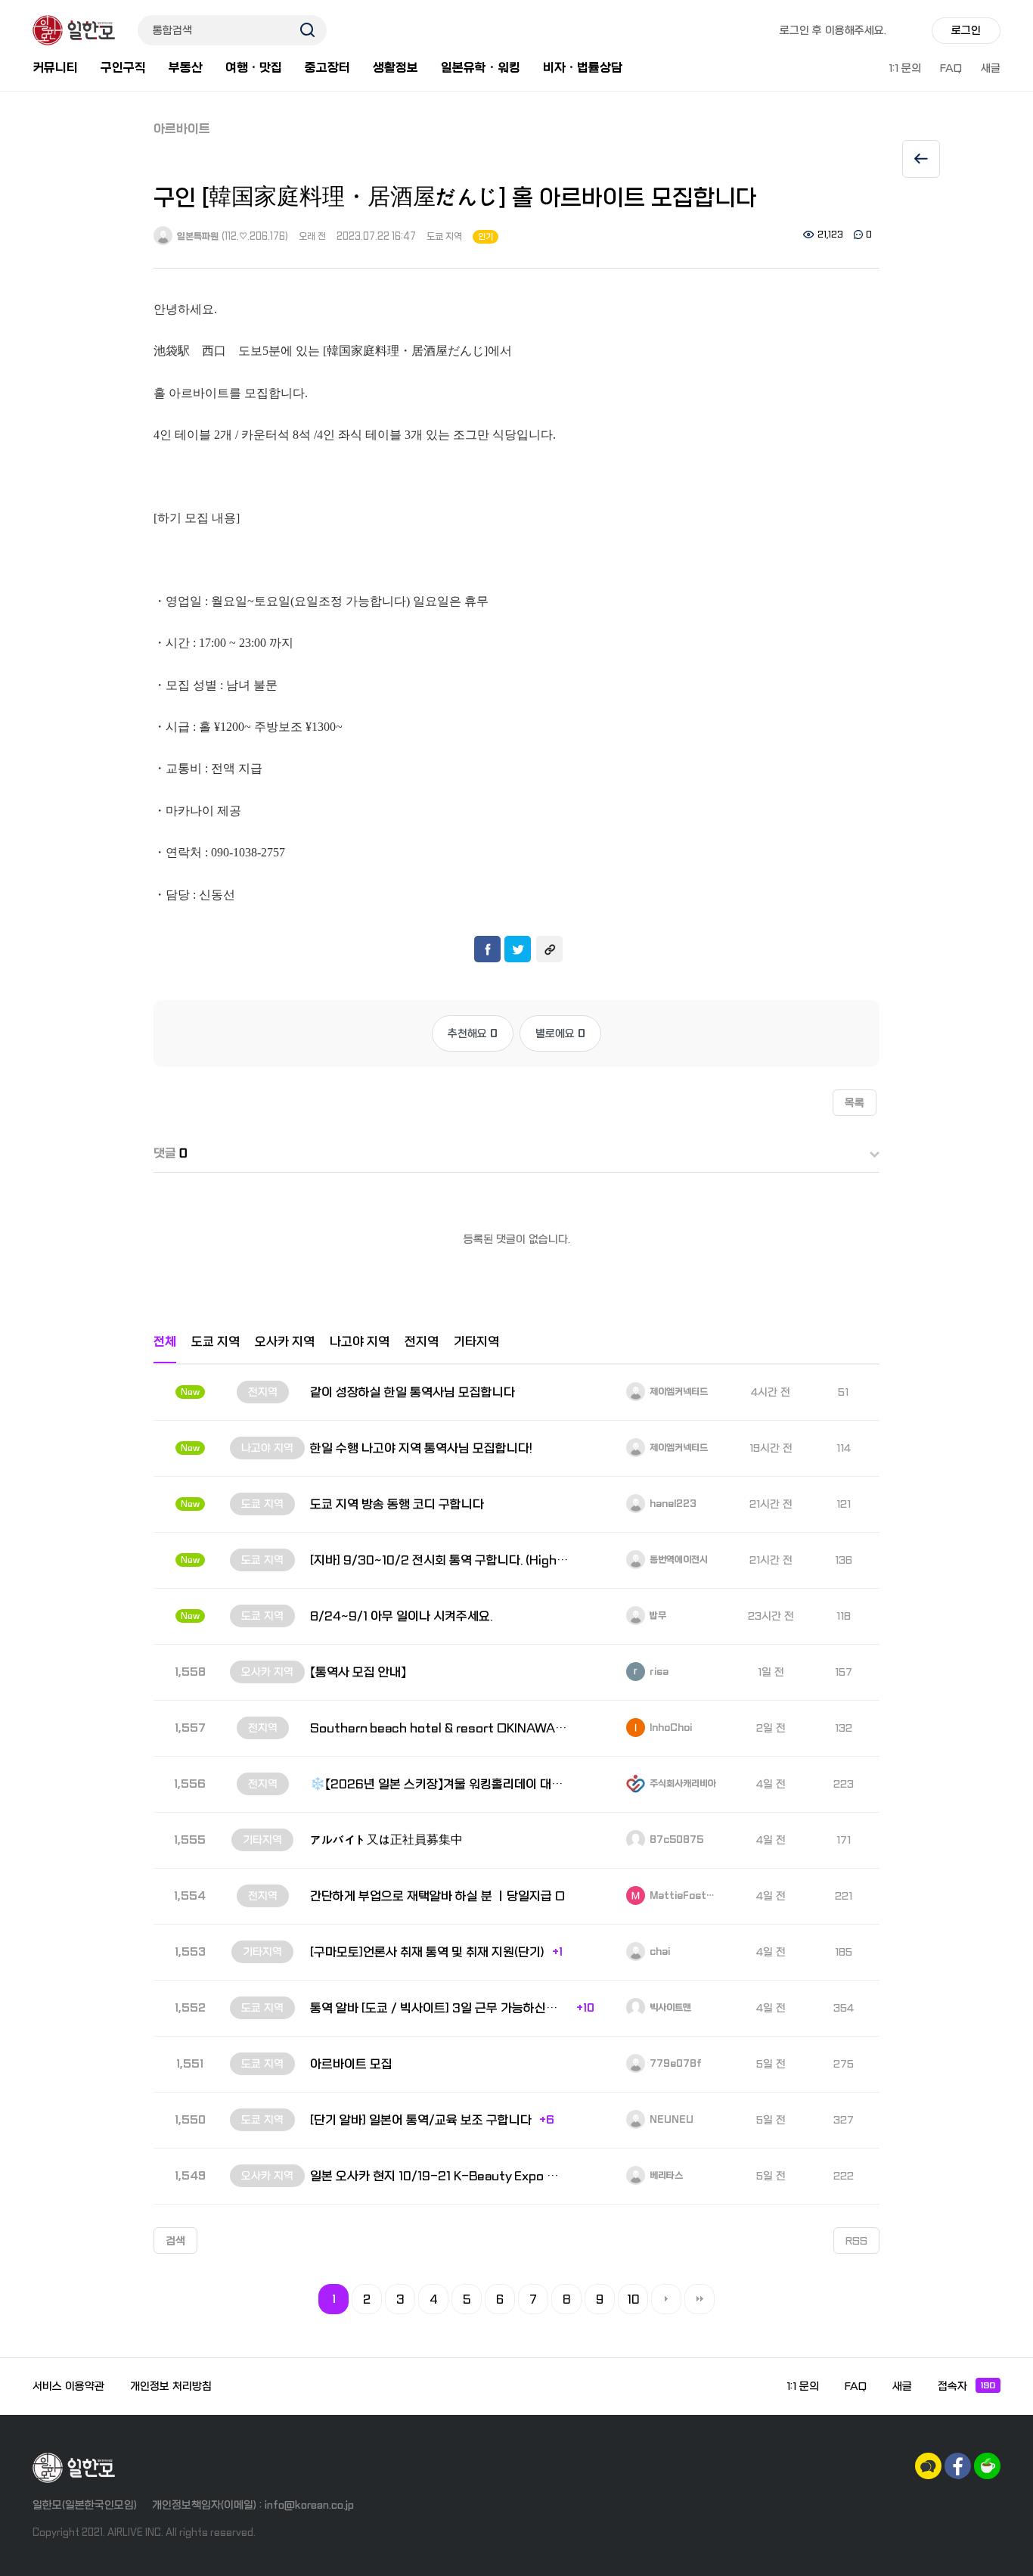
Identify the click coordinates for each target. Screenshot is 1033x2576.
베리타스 (665, 2176)
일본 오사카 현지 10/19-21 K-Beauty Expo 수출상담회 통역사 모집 (439, 2176)
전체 (165, 1342)
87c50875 (675, 1840)
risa (658, 1672)
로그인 (966, 30)
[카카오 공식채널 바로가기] (928, 2466)
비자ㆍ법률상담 (583, 68)
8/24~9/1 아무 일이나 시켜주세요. (401, 1616)
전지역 (422, 1342)
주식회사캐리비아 (682, 1784)
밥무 (657, 1616)
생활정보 (396, 68)
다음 (666, 2299)
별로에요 (560, 1033)
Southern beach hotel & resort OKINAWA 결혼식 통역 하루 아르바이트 (439, 1728)
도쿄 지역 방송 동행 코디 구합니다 (397, 1504)
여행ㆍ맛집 (254, 68)
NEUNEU (670, 2120)
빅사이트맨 (669, 2008)
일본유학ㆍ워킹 (481, 68)
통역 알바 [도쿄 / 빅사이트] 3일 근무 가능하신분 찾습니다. (439, 2008)
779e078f (675, 2064)
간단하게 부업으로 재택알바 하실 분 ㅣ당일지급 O (437, 1896)
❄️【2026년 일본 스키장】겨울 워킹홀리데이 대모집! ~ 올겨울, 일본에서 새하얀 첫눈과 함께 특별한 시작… (439, 1784)
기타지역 (476, 1342)
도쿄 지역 (444, 237)
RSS (856, 2241)
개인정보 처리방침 (171, 2386)
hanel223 (672, 1504)
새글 (991, 68)
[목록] (921, 159)
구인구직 (123, 68)
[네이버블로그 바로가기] (987, 2466)
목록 (855, 1103)
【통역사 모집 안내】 (358, 1672)
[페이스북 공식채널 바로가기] (958, 2466)
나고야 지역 (360, 1342)
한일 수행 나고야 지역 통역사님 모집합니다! (421, 1448)
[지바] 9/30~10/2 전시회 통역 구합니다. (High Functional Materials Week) (439, 1560)
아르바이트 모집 (351, 2064)
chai (659, 1952)
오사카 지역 (285, 1342)
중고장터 (327, 68)
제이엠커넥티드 (678, 1392)
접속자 (966, 2386)
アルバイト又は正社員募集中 (386, 1840)
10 (633, 2300)
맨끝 (700, 2299)
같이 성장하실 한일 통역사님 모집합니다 (413, 1392)
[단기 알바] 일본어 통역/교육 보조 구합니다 (421, 2120)
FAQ (951, 68)
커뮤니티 (55, 68)
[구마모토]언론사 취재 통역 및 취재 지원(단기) (427, 1952)
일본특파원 (197, 237)
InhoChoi (670, 1728)
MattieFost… (681, 1896)
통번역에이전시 (678, 1560)
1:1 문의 (905, 68)
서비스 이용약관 (68, 2386)
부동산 (186, 68)
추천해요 (473, 1033)
